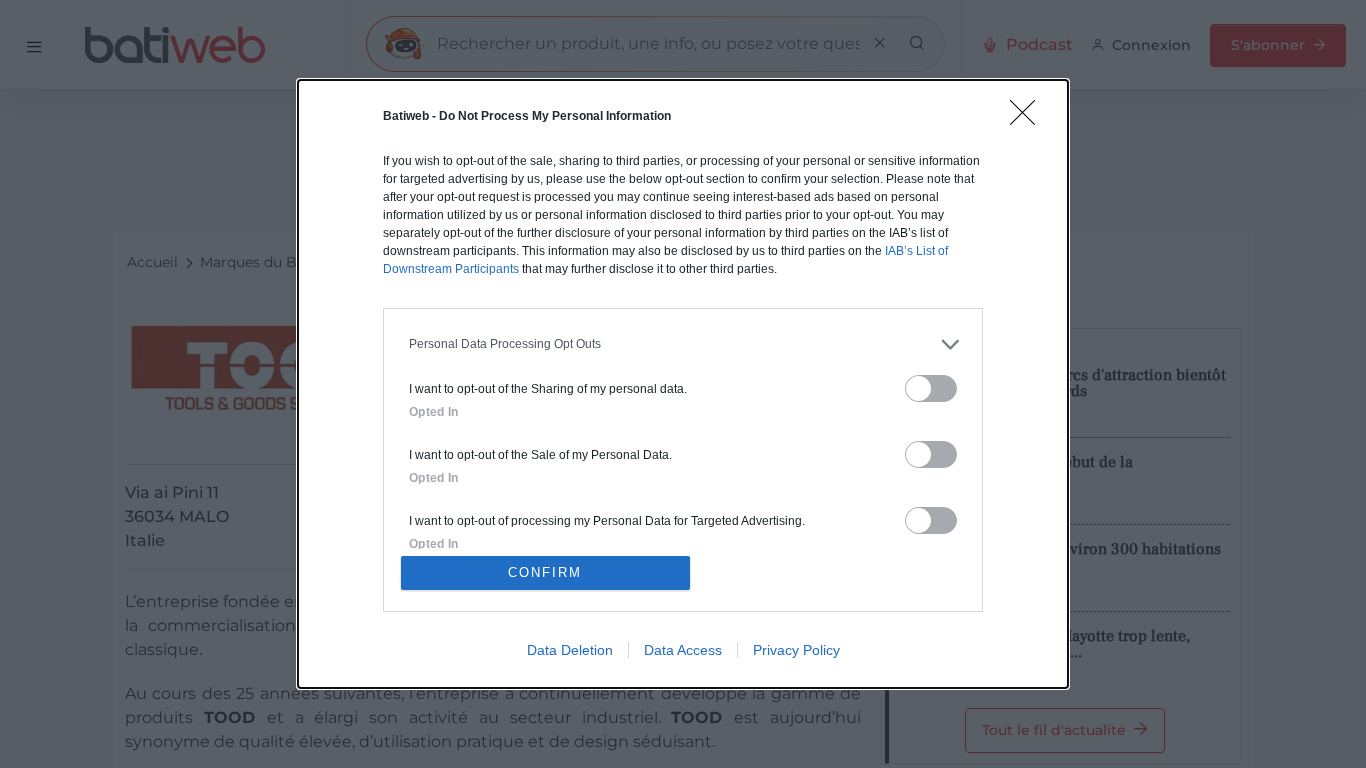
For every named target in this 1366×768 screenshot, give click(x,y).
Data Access (683, 650)
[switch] (931, 388)
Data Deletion (570, 650)
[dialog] (683, 384)
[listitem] (683, 344)
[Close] (1029, 119)
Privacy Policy (796, 650)
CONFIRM (545, 572)
